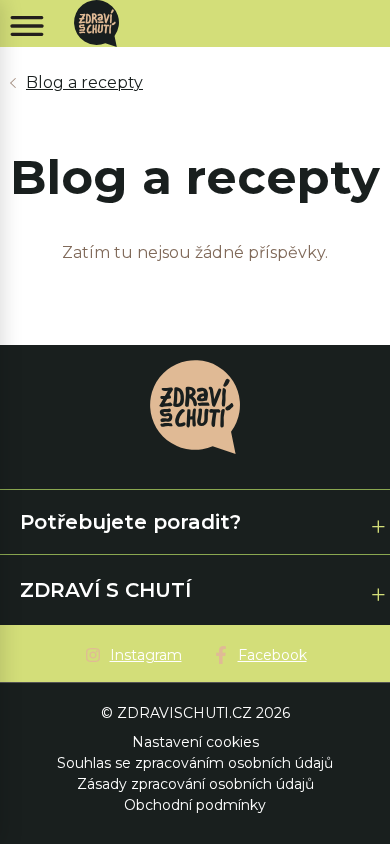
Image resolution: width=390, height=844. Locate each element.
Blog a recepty (84, 83)
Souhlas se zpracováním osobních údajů (195, 763)
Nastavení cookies (195, 742)
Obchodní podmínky (195, 805)
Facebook (272, 655)
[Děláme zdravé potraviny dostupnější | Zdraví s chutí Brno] (104, 23)
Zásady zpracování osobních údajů (195, 784)
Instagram (146, 655)
